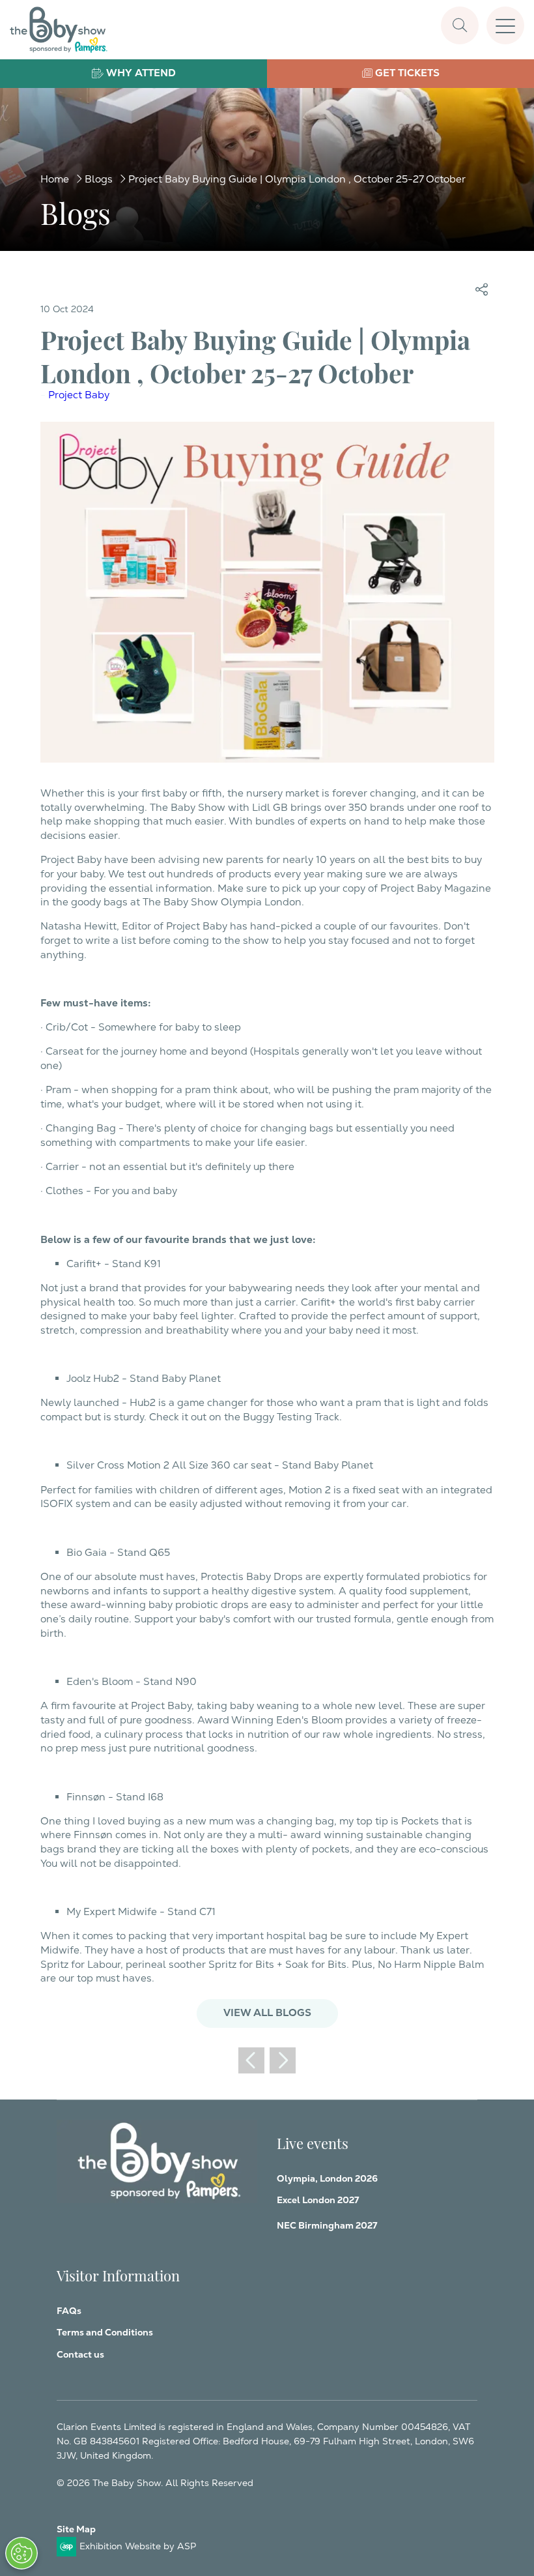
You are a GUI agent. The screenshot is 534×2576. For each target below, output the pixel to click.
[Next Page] (283, 2060)
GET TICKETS (407, 73)
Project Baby (79, 395)
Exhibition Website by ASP (138, 2546)
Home (55, 179)
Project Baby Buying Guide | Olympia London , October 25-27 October (297, 179)
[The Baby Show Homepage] (59, 30)
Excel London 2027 (318, 2200)
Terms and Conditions (105, 2332)
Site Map (76, 2529)
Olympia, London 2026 (327, 2178)
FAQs (69, 2311)
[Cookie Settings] (21, 2553)
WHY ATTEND (141, 73)
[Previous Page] (251, 2060)
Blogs (99, 179)
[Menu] (505, 25)
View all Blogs (267, 2013)
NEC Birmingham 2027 (327, 2225)
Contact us (80, 2354)
